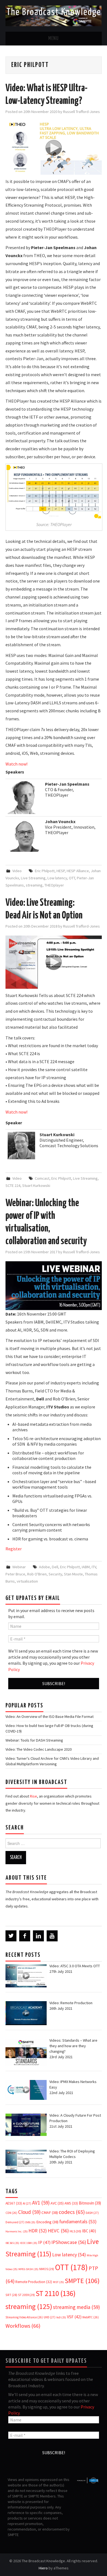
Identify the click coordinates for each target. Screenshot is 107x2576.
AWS (71, 2203)
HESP (61, 871)
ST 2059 (26, 2295)
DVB (30, 2222)
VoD (61, 2317)
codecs (72, 2212)
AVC (57, 2203)
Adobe (44, 1567)
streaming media (76, 2307)
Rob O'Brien (37, 1574)
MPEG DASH (28, 2269)
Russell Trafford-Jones (81, 112)
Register (14, 1549)
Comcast (42, 1178)
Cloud (29, 2212)
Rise (33, 1796)
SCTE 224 (13, 1185)
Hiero (43, 2568)
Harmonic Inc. (17, 2231)
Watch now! (16, 764)
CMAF (50, 2213)
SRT (11, 2295)
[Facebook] (25, 1936)
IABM (86, 1567)
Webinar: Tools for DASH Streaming (34, 1740)
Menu (54, 39)
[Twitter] (11, 1936)
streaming (34, 885)
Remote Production (34, 2282)
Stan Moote (73, 1574)
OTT (72, 878)
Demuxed (15, 2222)
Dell (55, 1567)
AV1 (41, 2203)
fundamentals (78, 2222)
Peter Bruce (15, 1574)
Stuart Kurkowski (36, 1185)
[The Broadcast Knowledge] (54, 15)
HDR (38, 2231)
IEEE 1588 (29, 2243)
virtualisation (27, 1581)
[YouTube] (52, 1936)
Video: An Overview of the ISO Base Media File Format (50, 1717)
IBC (89, 2231)
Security (55, 1574)
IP (44, 2242)
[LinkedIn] (38, 1936)
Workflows (23, 2326)
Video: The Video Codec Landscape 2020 (39, 1749)
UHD (50, 2317)
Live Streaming (33, 878)
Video (17, 871)
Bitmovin (90, 2203)
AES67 (14, 2203)
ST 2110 (56, 2293)
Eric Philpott (45, 871)
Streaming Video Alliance (24, 2317)
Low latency (57, 878)
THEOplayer (54, 885)
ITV (94, 1567)
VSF (74, 2317)
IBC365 (12, 2243)
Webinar (19, 1567)
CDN (11, 2213)
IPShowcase (69, 2242)
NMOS (47, 2269)
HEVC (58, 2231)
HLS (75, 2231)
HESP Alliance (78, 871)
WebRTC (91, 2317)
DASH (92, 2213)
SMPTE (82, 2281)
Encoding (47, 2222)
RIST (58, 2282)
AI (27, 2203)
